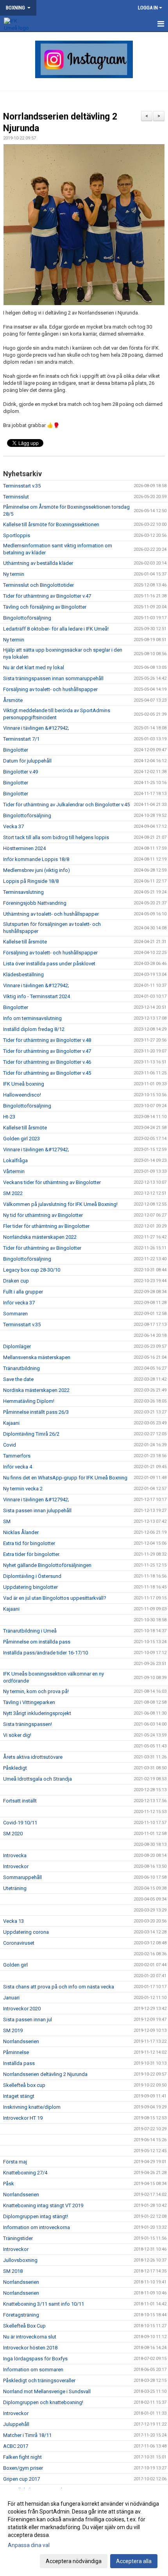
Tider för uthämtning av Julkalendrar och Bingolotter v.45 (66, 805)
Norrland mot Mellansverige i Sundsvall (47, 2391)
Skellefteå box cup (24, 2085)
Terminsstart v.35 (22, 486)
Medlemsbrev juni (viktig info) (37, 870)
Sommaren (15, 1314)
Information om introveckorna (37, 2227)
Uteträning (15, 1888)
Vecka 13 (13, 1921)
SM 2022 (13, 1193)
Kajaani (11, 1423)
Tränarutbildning (21, 1368)
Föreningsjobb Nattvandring (35, 903)
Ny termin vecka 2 (23, 1489)
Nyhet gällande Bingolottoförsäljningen (47, 1565)
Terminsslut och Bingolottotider (38, 585)
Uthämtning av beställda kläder (38, 563)
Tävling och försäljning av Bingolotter (45, 607)
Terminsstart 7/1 (21, 739)
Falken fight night (22, 2457)
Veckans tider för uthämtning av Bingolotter (52, 1182)
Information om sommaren (33, 2370)
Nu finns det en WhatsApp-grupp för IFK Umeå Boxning (65, 1478)
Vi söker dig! (17, 1735)
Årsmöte (13, 700)
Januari (11, 1998)
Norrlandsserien (21, 2041)
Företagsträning (21, 2315)
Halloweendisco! (22, 1095)
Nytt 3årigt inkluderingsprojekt (37, 1713)
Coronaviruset (19, 1943)
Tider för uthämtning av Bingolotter (42, 1248)
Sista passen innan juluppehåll (37, 1510)
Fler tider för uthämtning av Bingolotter (46, 1226)
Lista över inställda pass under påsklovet (49, 964)
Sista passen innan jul (28, 2020)
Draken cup (16, 1281)
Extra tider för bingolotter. (32, 1554)
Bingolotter (16, 750)
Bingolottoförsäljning (27, 618)
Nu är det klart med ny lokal (34, 667)
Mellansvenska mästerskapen (37, 1357)
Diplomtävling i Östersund (32, 1576)
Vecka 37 (13, 826)
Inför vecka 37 (19, 1303)
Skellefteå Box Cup (24, 2326)
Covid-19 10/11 (20, 1823)
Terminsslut (16, 497)
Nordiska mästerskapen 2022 (36, 1390)
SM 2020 (13, 1834)
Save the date (18, 1379)
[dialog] (84, 2532)
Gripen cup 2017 (21, 2479)
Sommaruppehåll (22, 1877)
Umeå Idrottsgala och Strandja (38, 1779)
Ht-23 (9, 1117)
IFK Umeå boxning (24, 1084)
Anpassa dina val (29, 2545)
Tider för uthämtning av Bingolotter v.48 (47, 1040)
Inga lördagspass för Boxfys (35, 2359)
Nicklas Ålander (21, 1532)
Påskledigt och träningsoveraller (39, 2380)
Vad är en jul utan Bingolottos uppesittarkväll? (55, 1598)
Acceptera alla (134, 2561)
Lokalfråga (15, 1160)
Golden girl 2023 (21, 1139)
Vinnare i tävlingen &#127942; (36, 728)
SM (7, 1521)
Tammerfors (17, 1456)
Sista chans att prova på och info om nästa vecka (59, 1987)
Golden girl (15, 1965)
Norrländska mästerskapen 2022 (40, 1237)
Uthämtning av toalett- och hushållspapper (51, 914)
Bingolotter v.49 (21, 772)
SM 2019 (13, 2030)
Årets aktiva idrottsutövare (33, 1757)
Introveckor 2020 (22, 2009)
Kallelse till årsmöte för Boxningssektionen (51, 524)
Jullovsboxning (20, 2260)
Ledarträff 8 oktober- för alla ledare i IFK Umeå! (56, 629)
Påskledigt (15, 1768)
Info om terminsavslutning (32, 1018)
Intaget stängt (19, 2096)
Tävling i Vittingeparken (29, 1702)
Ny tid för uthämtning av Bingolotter (43, 1215)
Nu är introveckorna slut (30, 2337)
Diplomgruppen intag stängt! (36, 2216)
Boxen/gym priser (23, 2468)
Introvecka (15, 1855)
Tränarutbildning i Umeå (30, 1631)
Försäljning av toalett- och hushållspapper (50, 689)
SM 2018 (13, 2271)
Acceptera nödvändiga (74, 2561)
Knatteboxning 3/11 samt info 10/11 (44, 2304)
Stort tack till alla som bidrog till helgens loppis (56, 837)
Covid (10, 1445)
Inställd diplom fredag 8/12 (34, 1029)
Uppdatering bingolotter (30, 1587)
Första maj (15, 2162)
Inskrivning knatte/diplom (32, 2107)
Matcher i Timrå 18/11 (27, 2435)
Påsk (9, 2184)
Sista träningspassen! (28, 1724)
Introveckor (16, 1866)
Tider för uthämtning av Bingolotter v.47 (47, 596)
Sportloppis (17, 535)
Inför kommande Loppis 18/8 (36, 859)
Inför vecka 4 (18, 1467)
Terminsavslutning (23, 892)
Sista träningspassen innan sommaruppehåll (53, 678)
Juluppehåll (16, 2424)
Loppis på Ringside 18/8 (31, 881)
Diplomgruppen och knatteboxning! (43, 2402)
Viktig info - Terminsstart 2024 (37, 996)
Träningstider (18, 2238)
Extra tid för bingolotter (29, 1543)
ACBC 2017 (16, 2446)
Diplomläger (17, 1346)
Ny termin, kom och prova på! (36, 1691)
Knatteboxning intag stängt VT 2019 (43, 2205)
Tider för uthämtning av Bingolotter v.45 (47, 1073)
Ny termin (14, 574)
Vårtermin (14, 1171)
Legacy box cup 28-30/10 (32, 1270)
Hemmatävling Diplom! (29, 1401)
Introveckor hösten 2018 (30, 2348)
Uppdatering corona (26, 1932)
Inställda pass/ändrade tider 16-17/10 (46, 1653)
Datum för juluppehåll (27, 761)
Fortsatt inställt (20, 1801)
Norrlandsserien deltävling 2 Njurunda (45, 2074)
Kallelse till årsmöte (25, 942)
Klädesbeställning (23, 974)
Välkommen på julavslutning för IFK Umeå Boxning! (60, 1204)
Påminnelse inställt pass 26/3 (36, 1412)
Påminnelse (16, 2052)
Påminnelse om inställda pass (37, 1642)
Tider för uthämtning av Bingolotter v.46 (47, 1062)
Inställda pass (19, 2063)
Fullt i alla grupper (23, 1292)
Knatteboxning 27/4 (25, 2173)
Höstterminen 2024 (24, 848)
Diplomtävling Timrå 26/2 (31, 1434)
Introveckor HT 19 (23, 2118)
